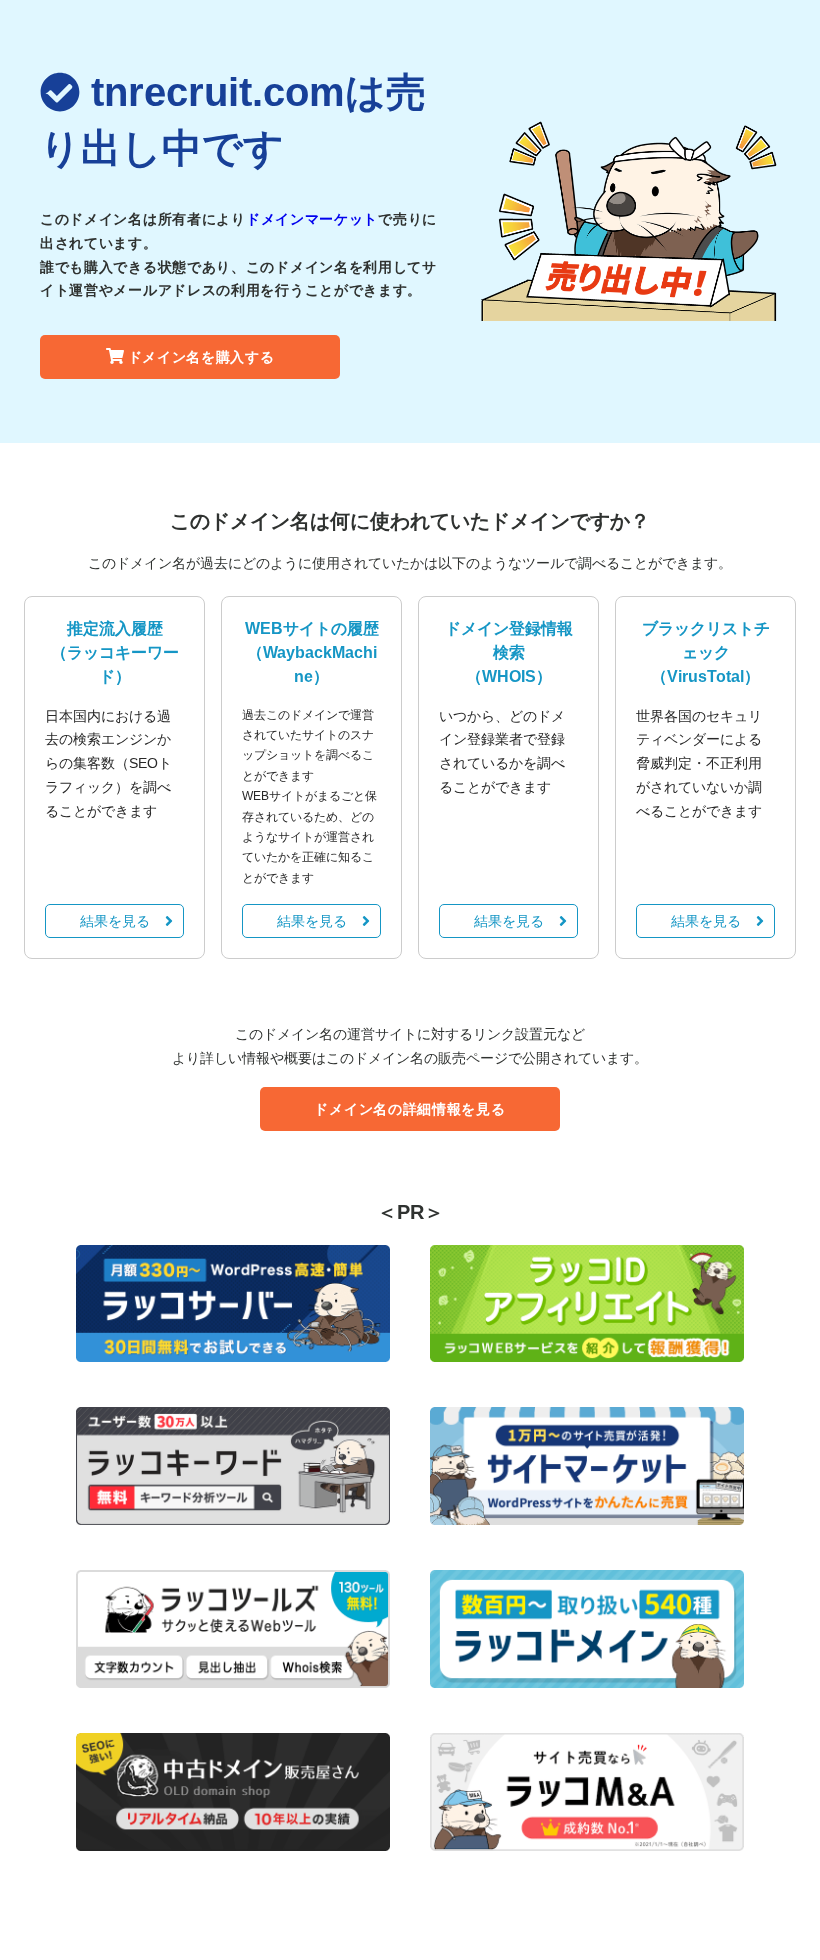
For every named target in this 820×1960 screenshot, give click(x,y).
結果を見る (115, 921)
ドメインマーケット (312, 219)
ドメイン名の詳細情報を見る (409, 1109)
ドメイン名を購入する (201, 357)
